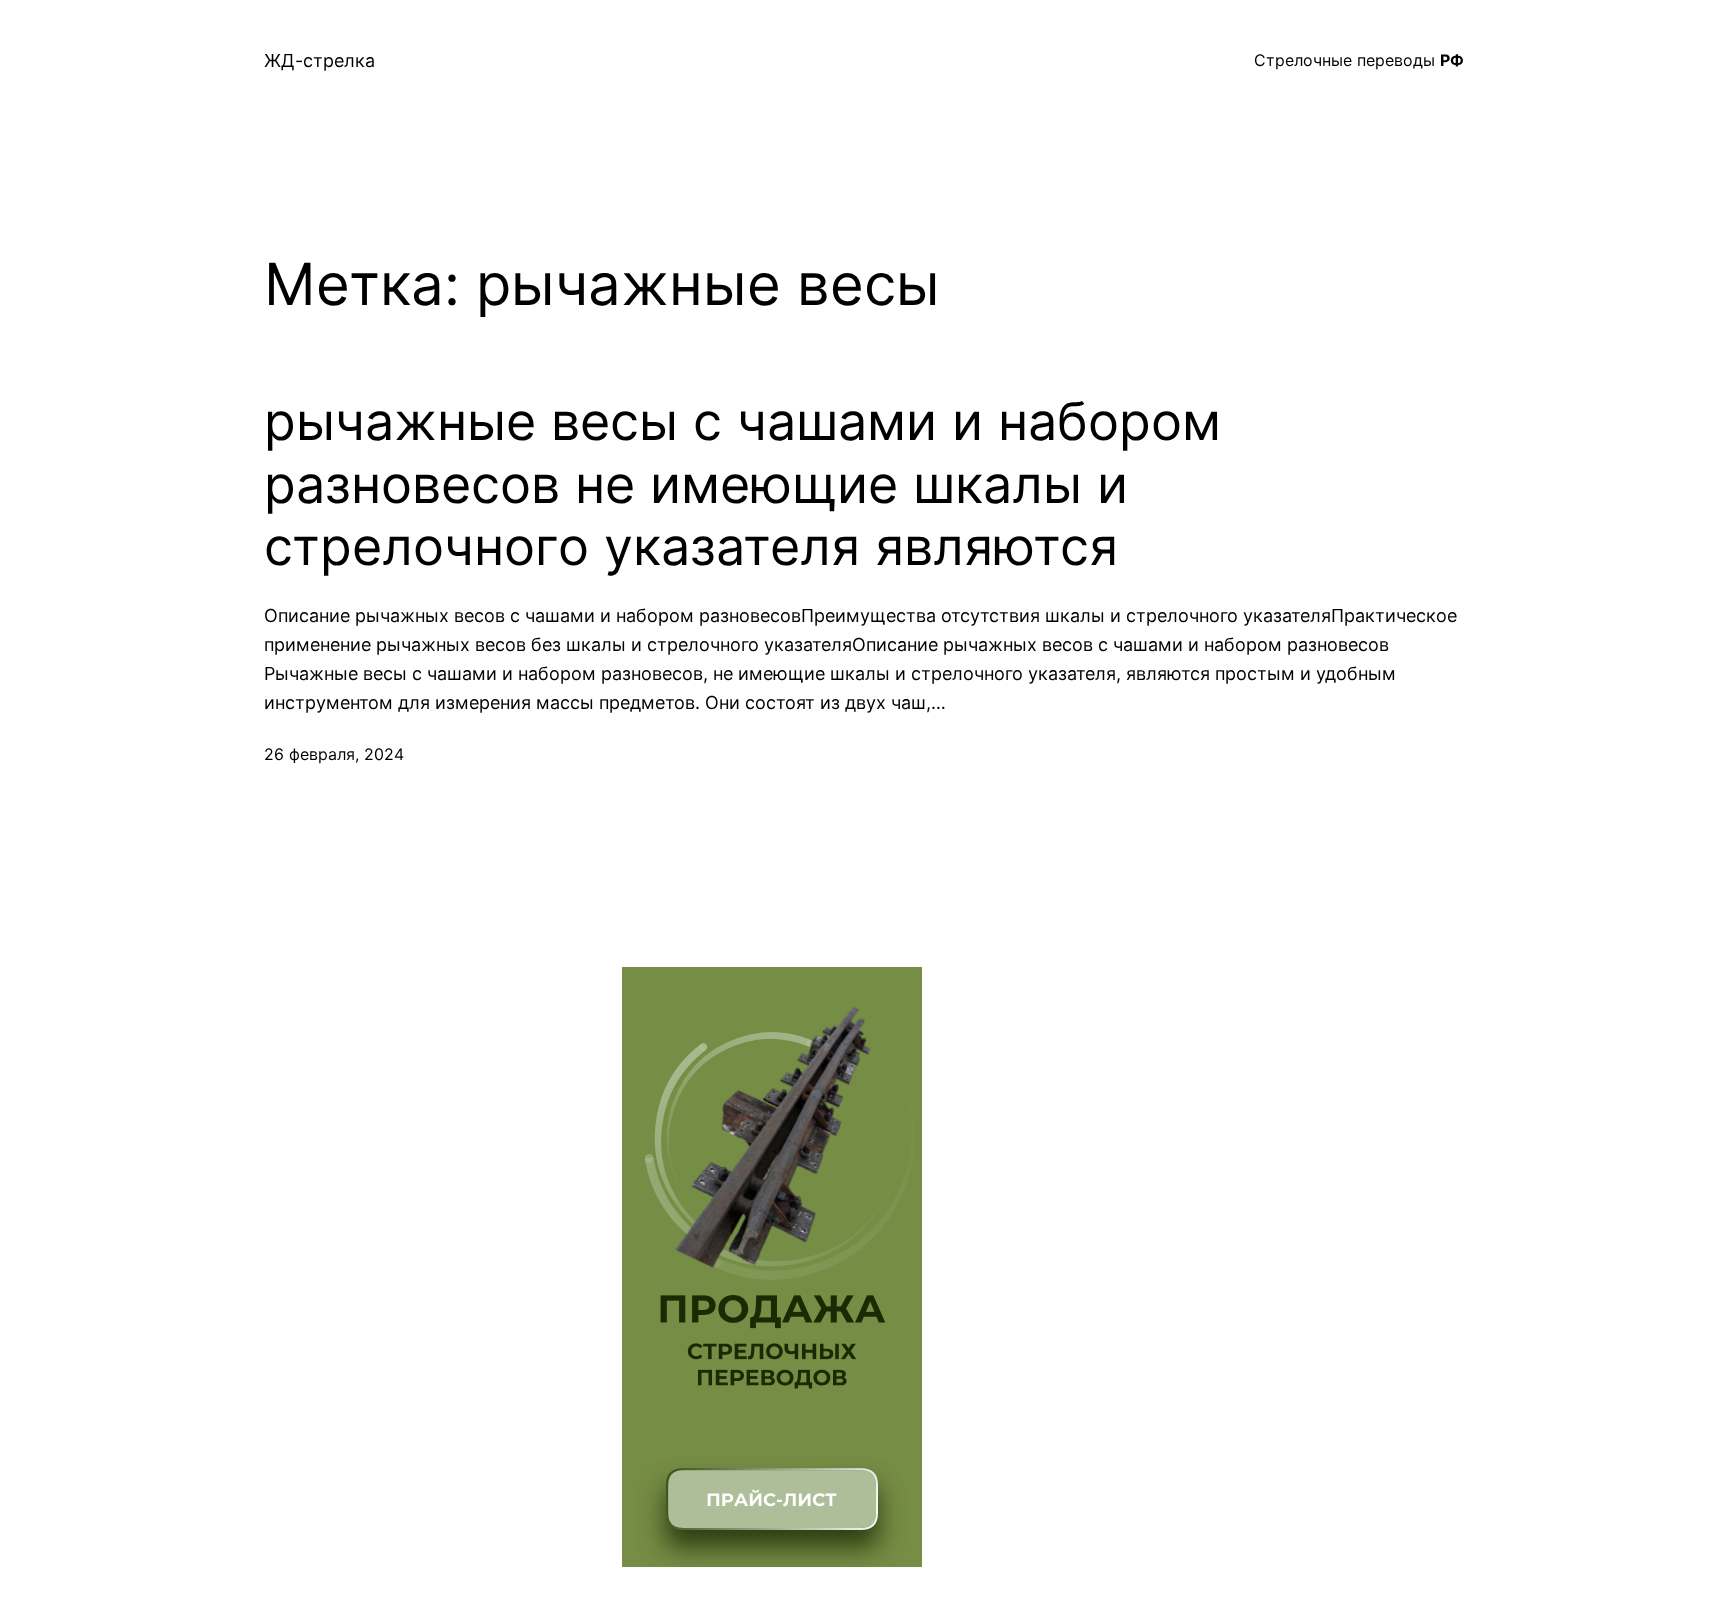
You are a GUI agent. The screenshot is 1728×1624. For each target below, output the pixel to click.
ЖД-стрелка (319, 60)
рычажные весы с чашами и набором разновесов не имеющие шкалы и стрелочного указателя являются (742, 484)
